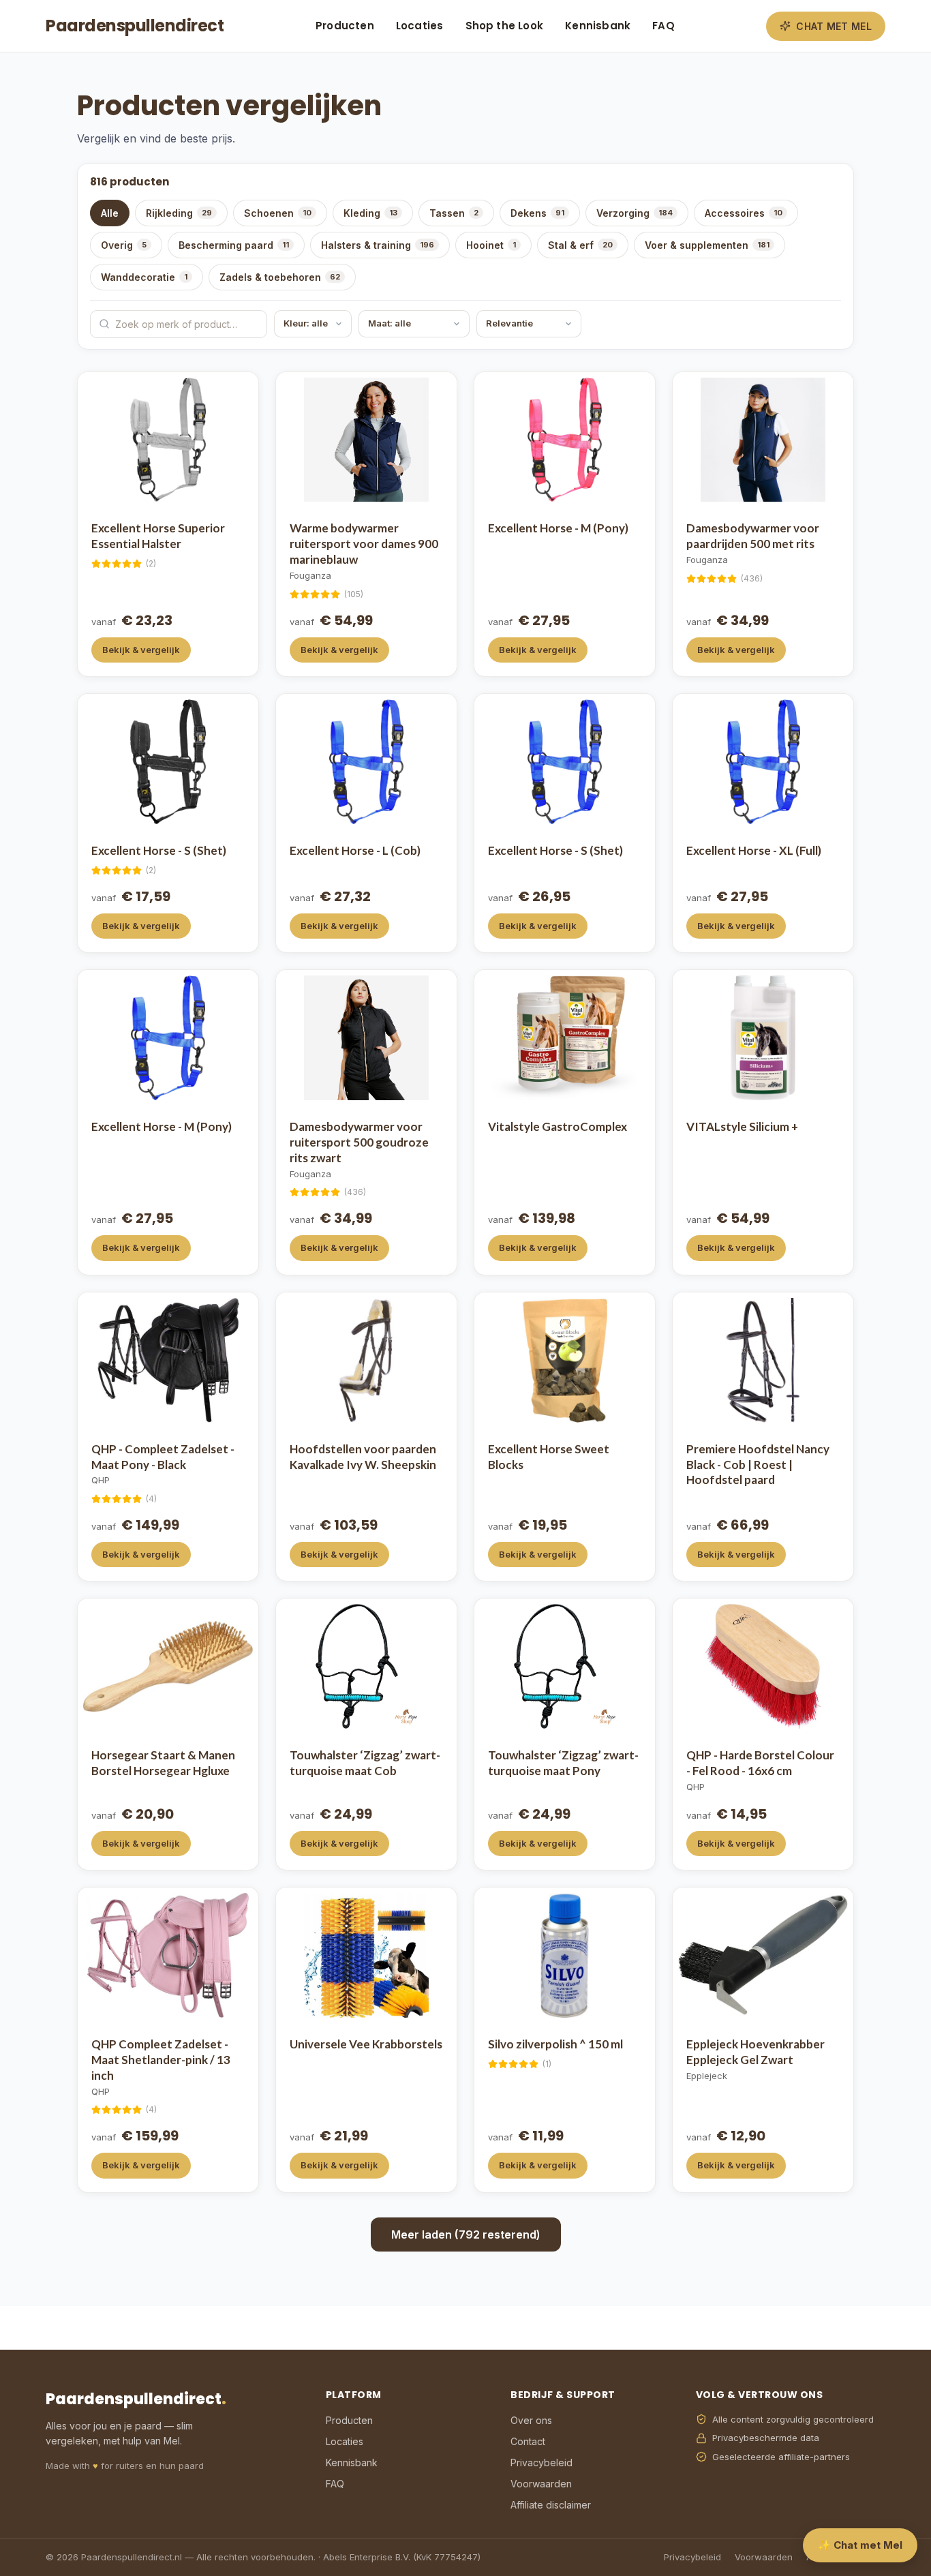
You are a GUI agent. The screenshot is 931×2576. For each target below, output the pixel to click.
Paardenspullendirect (135, 26)
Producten (345, 26)
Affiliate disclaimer (551, 2505)
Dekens (537, 213)
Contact (528, 2441)
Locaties (420, 26)
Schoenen (278, 213)
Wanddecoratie (144, 277)
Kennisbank (598, 26)
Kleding (370, 213)
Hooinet (491, 245)
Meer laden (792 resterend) (466, 2234)
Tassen (454, 213)
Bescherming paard (234, 245)
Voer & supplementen (707, 245)
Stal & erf (580, 245)
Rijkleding (179, 213)
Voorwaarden (541, 2484)
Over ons (531, 2420)
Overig (124, 245)
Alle (110, 213)
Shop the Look (505, 26)
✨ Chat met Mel (860, 2545)
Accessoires (744, 213)
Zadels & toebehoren (280, 277)
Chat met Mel (834, 26)
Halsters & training (378, 245)
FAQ (663, 26)
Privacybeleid (541, 2463)
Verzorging (635, 213)
